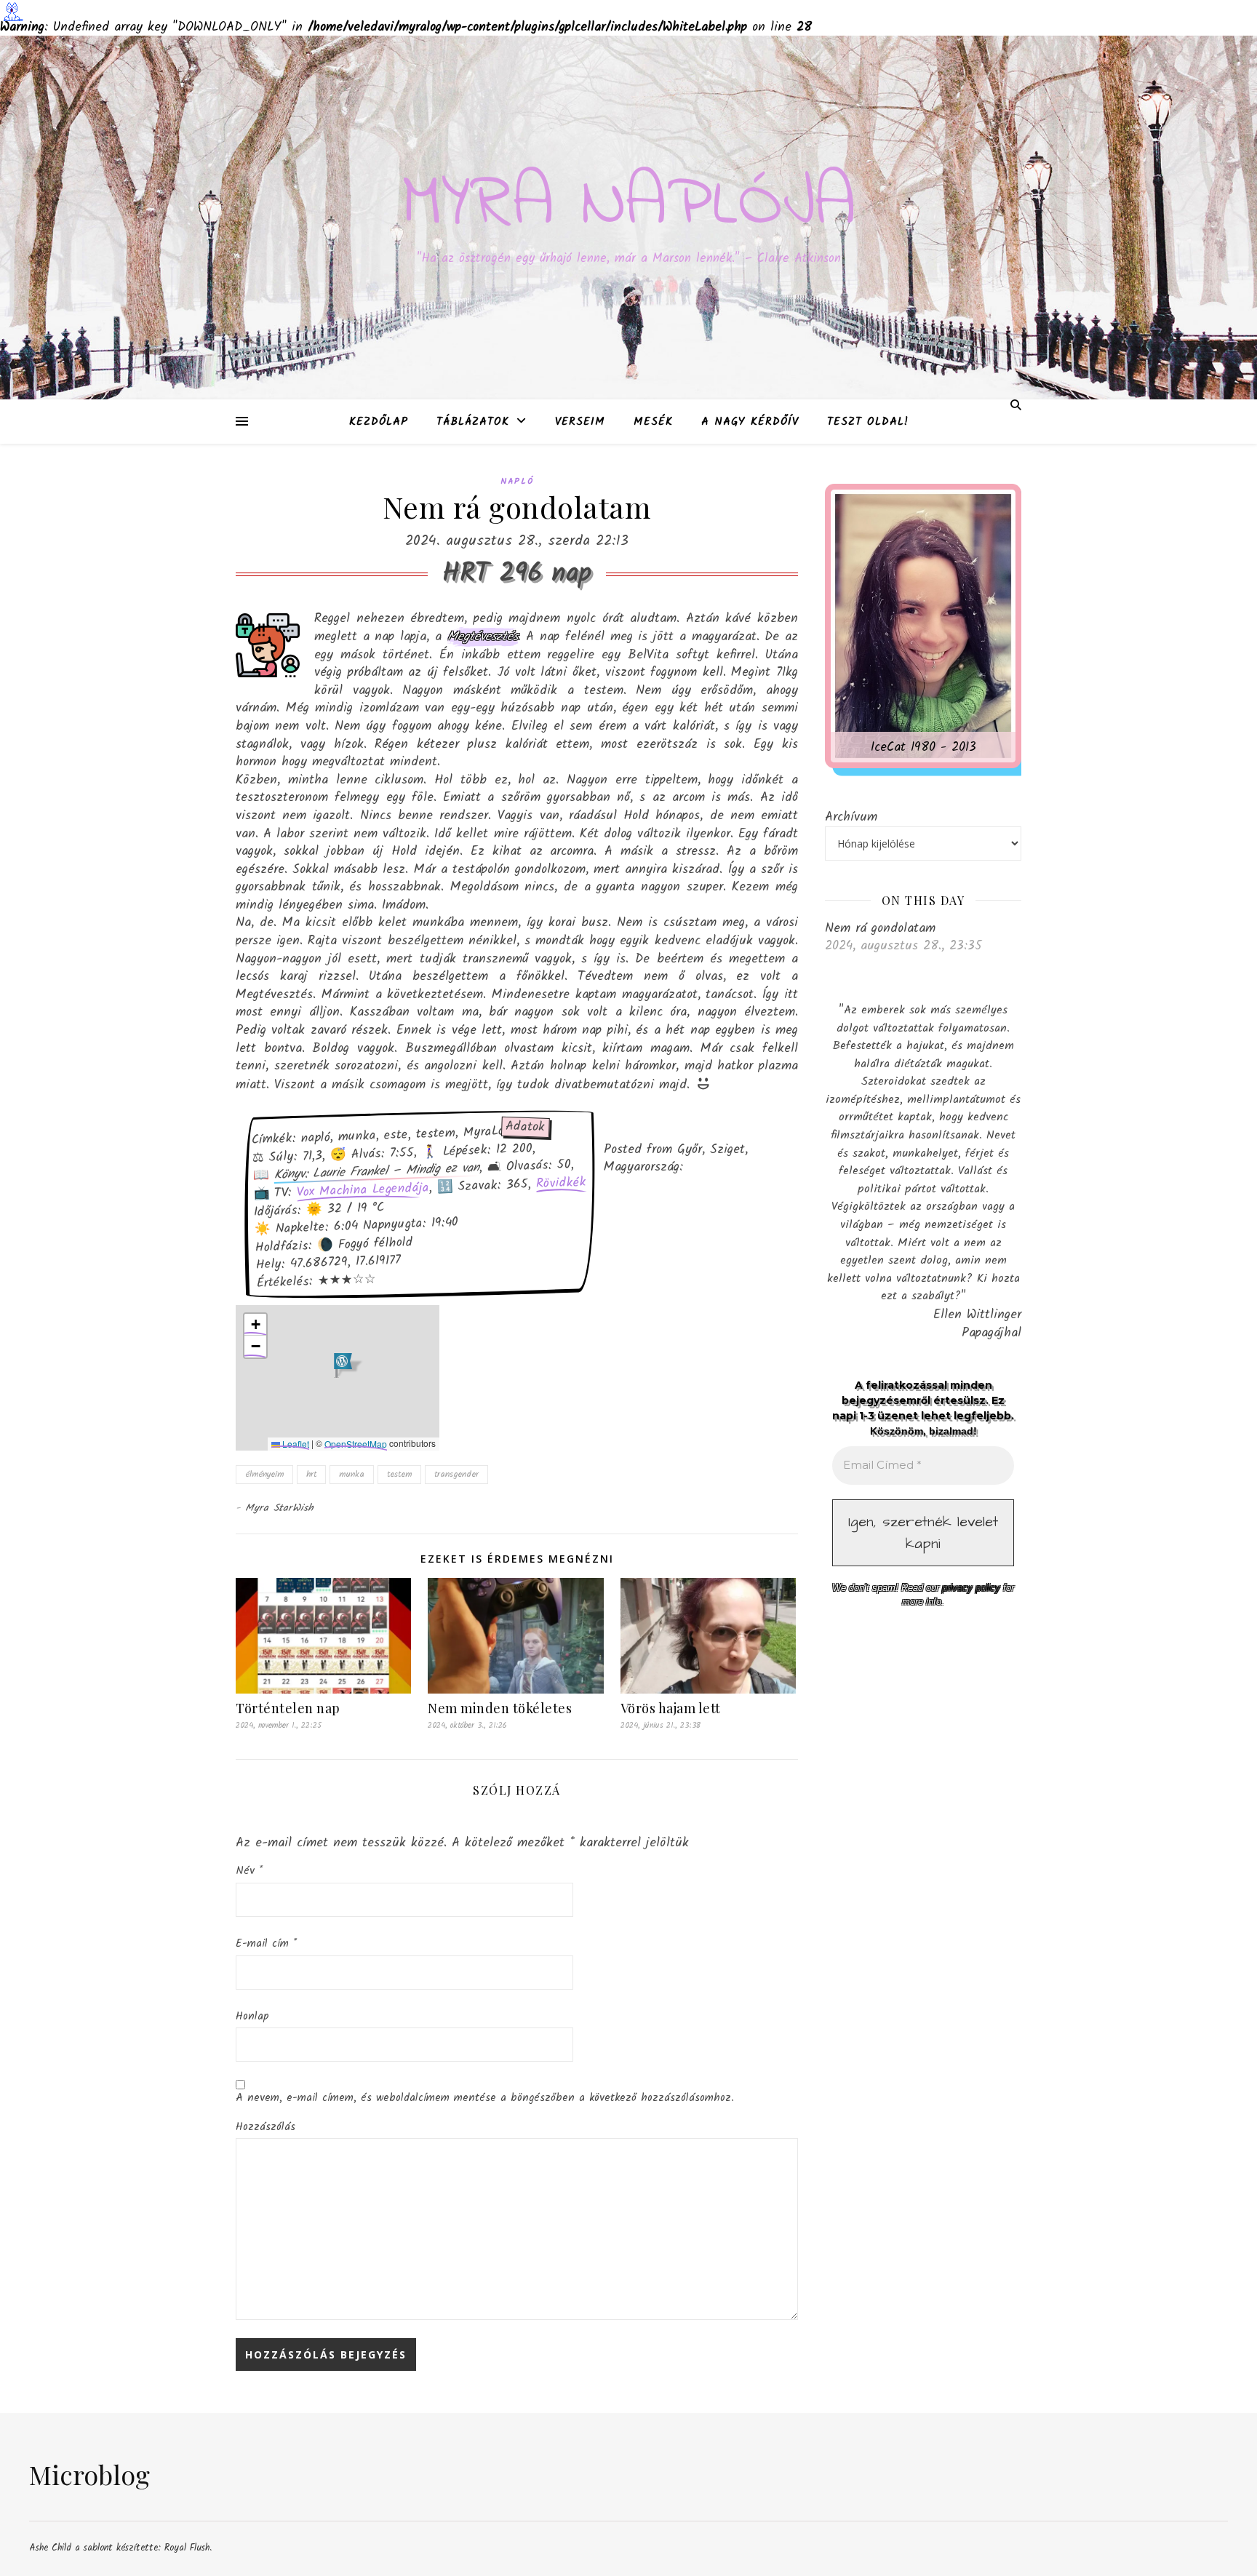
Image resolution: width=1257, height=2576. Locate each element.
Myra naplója (629, 205)
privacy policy (971, 1588)
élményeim (264, 1474)
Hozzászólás (266, 2127)
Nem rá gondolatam (880, 928)
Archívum (851, 817)
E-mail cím (266, 1944)
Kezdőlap (379, 422)
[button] (343, 1365)
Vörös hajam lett (671, 1708)
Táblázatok (473, 422)
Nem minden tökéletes (500, 1708)
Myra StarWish (280, 1508)
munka (352, 1474)
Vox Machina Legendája (363, 1191)
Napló (517, 481)
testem (399, 1474)
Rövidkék (562, 1183)
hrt (311, 1474)
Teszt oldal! (868, 422)
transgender (456, 1474)
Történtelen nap (288, 1708)
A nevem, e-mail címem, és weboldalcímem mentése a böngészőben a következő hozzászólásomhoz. (485, 2098)
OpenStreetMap (356, 1444)
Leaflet (295, 1444)
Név (249, 1871)
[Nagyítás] (985, 520)
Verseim (580, 422)
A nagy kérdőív (750, 422)
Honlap (252, 2017)
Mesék (653, 422)
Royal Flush (187, 2548)
